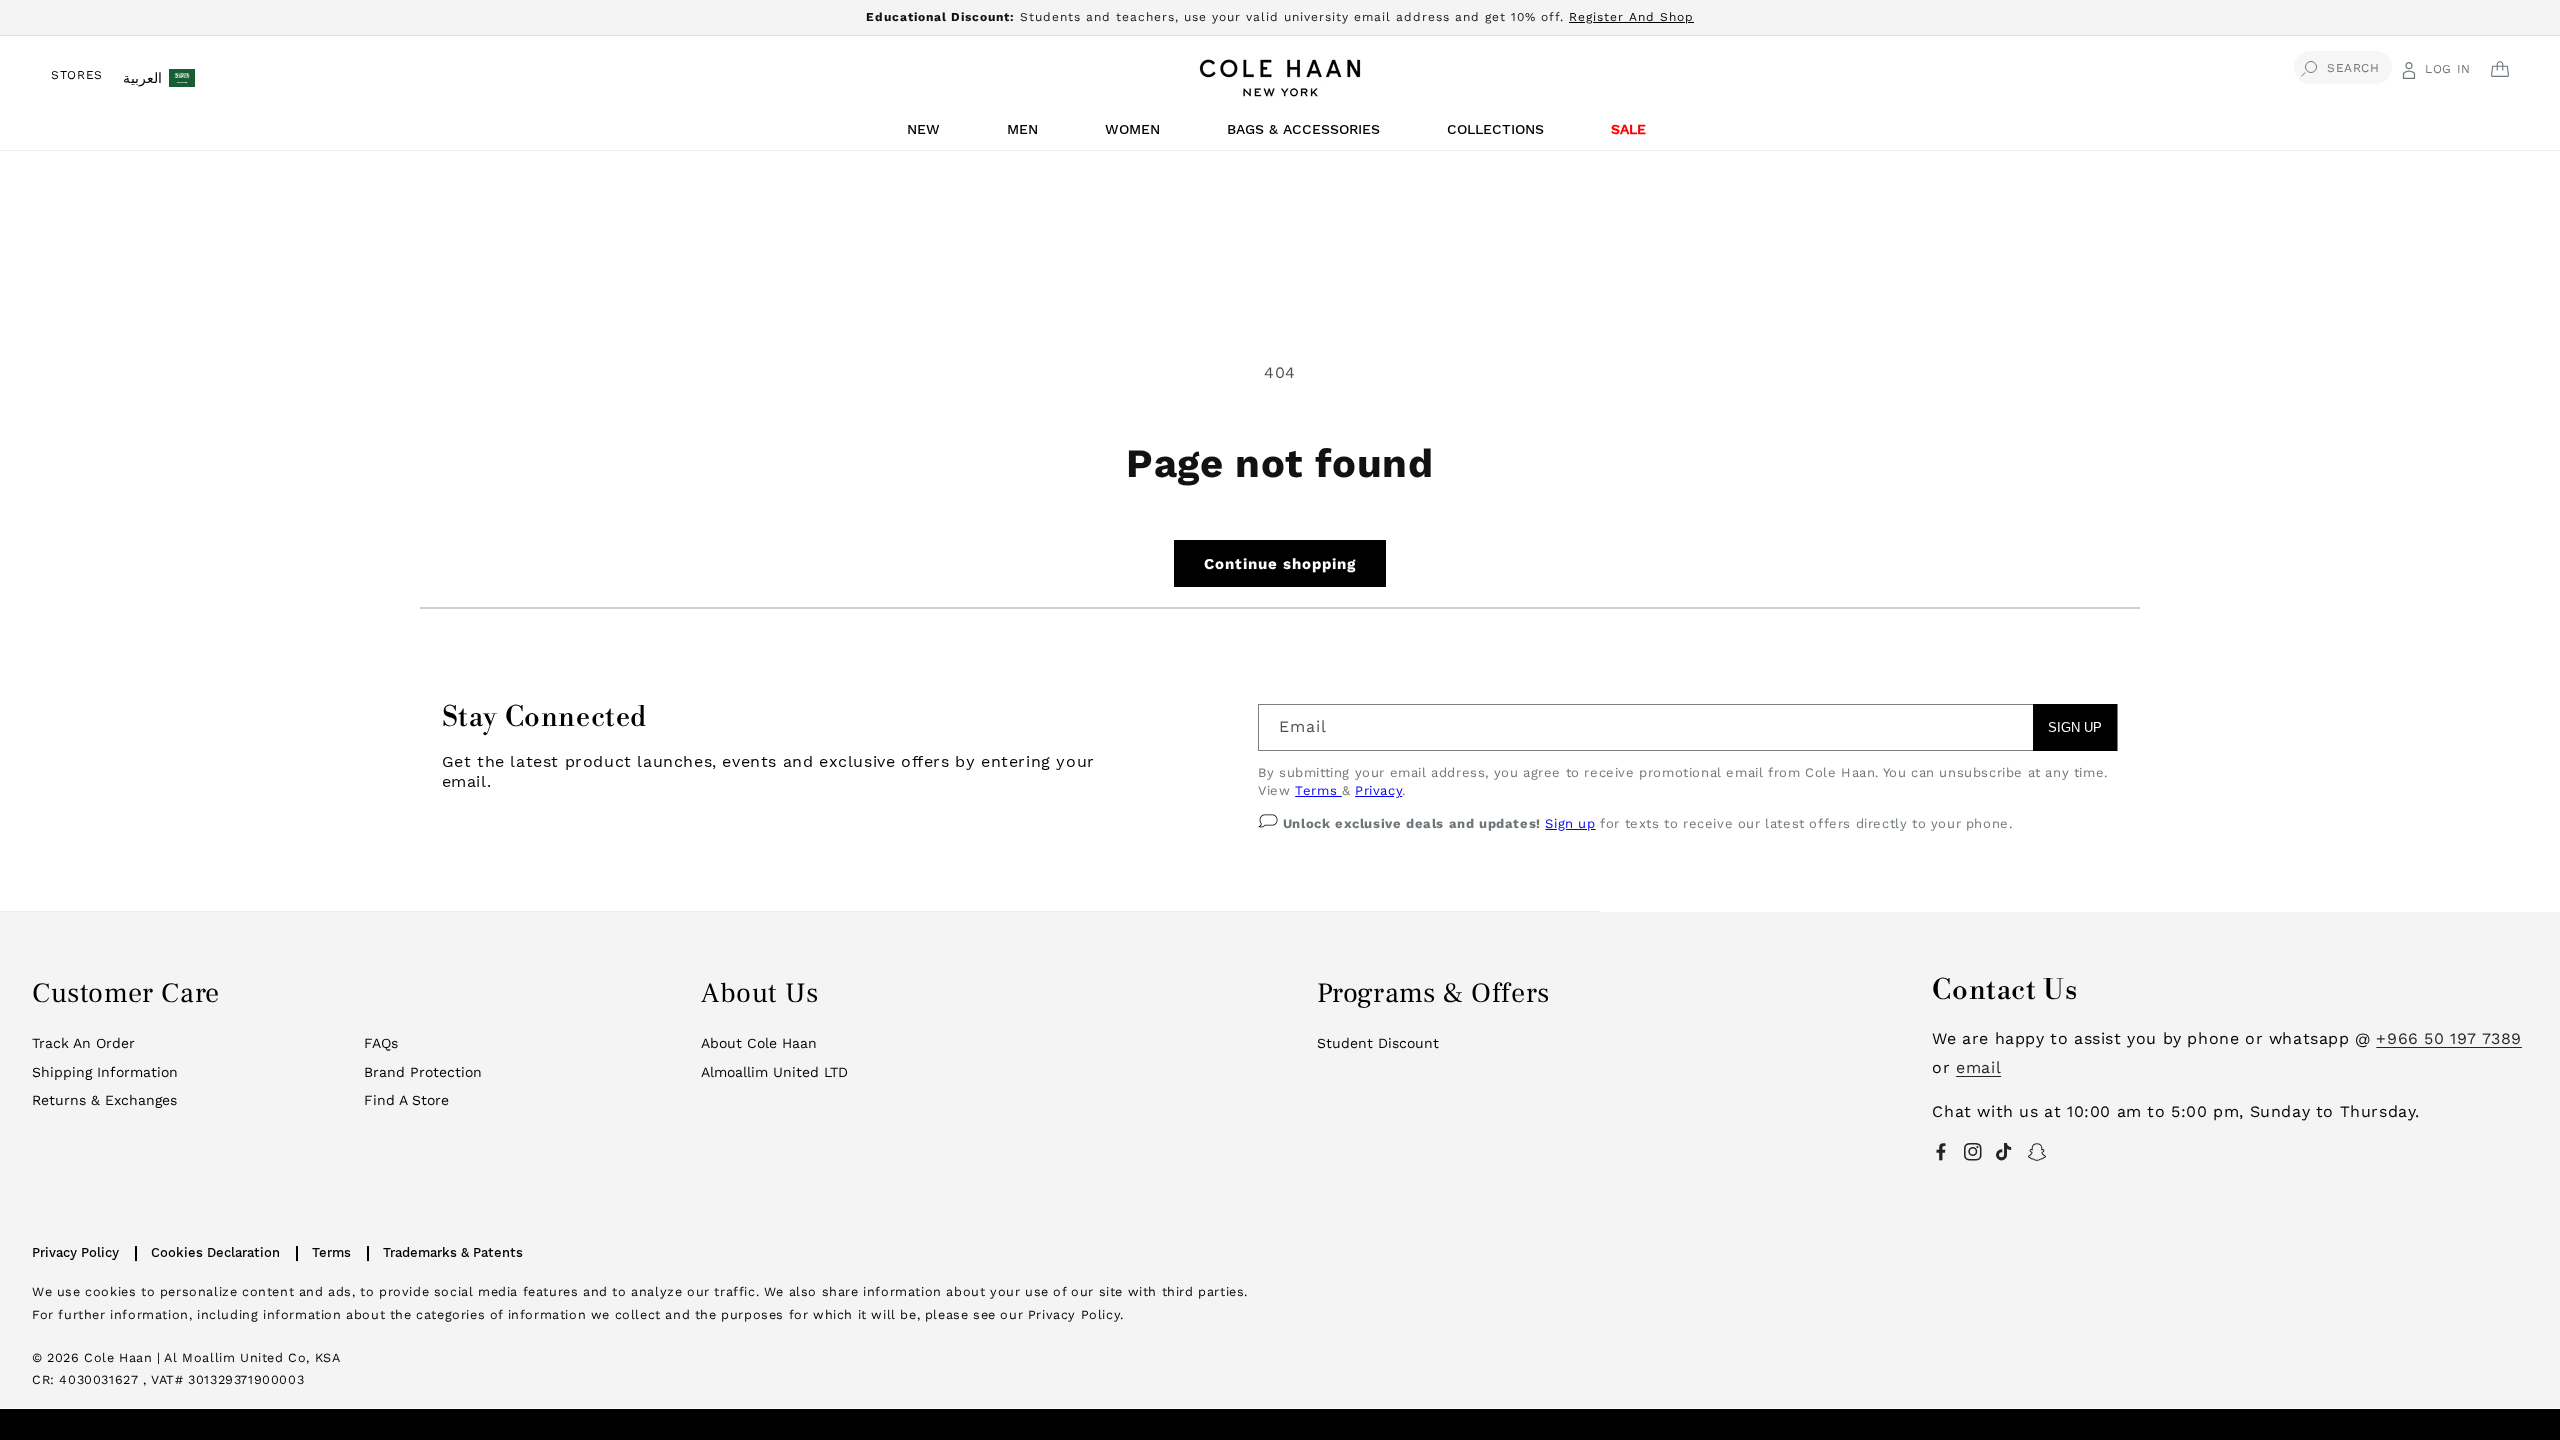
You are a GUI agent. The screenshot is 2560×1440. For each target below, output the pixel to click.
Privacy (1378, 790)
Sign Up (2075, 727)
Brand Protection (423, 1072)
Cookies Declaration (215, 1252)
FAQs (381, 1043)
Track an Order (83, 1043)
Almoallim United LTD (774, 1072)
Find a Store (406, 1100)
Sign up (1570, 823)
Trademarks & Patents (453, 1252)
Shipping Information (105, 1072)
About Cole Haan (759, 1043)
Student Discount (1378, 1043)
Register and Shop (1631, 17)
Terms (1318, 790)
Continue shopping (1280, 564)
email (1978, 1067)
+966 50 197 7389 (2449, 1038)
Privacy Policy (75, 1252)
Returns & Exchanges (104, 1100)
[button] (927, 134)
